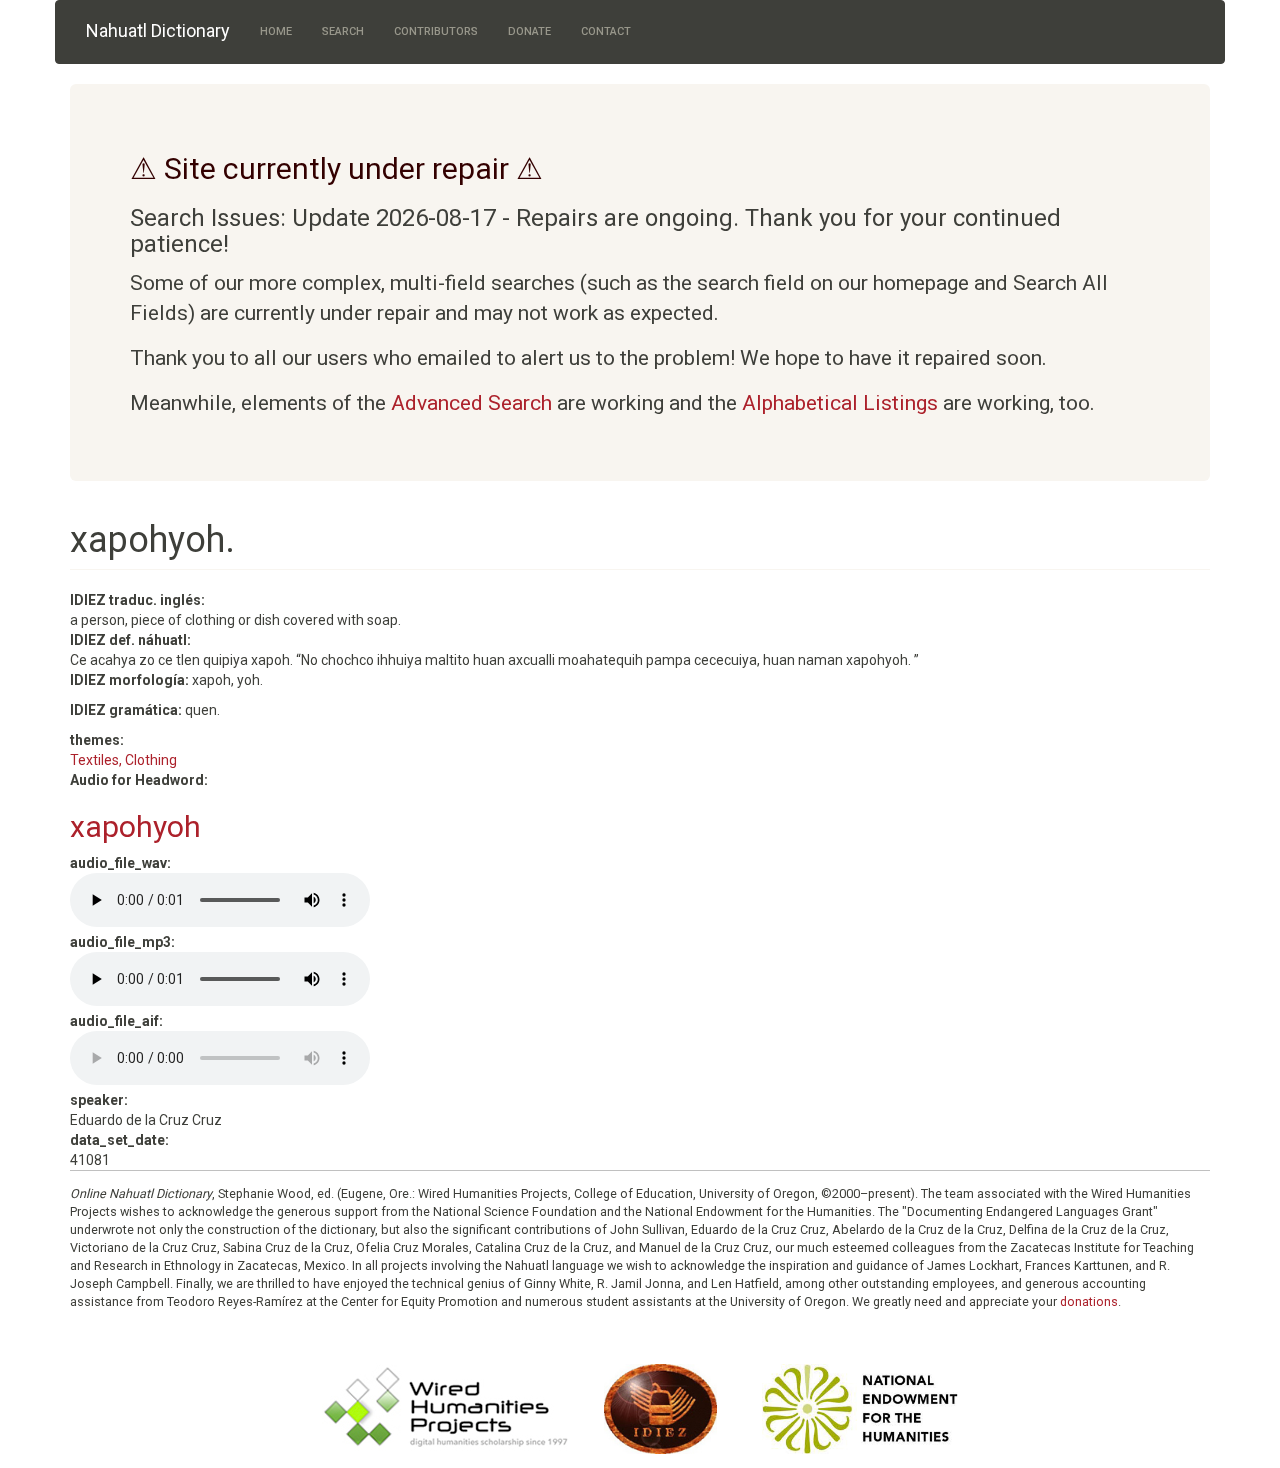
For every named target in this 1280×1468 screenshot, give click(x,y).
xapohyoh (135, 826)
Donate (529, 31)
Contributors (436, 31)
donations (1089, 1301)
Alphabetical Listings (840, 403)
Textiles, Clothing (123, 760)
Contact (606, 31)
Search (343, 31)
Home (276, 31)
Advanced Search (471, 403)
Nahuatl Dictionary (158, 30)
